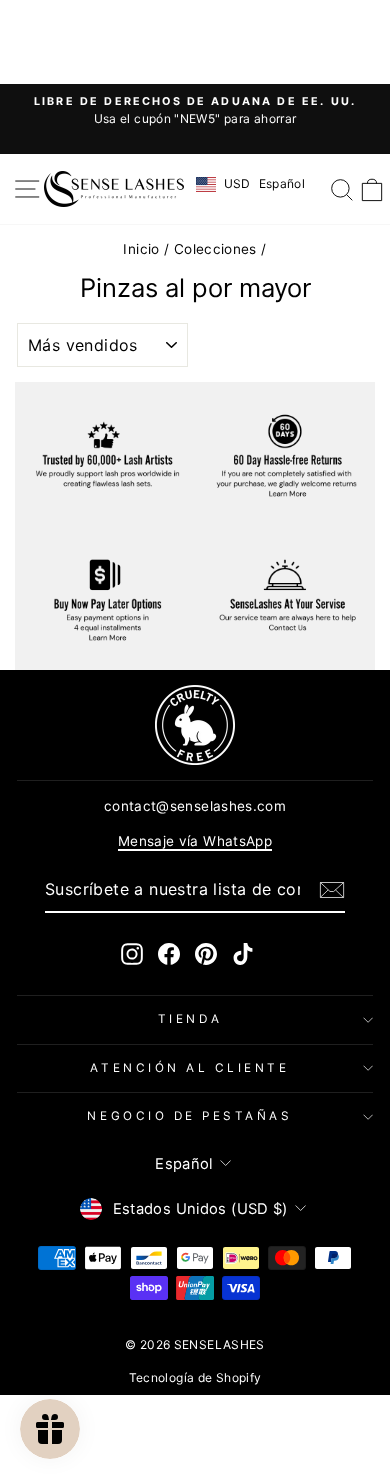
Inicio (141, 249)
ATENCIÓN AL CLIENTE (189, 1068)
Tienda (190, 1019)
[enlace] (195, 725)
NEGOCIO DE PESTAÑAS (189, 1116)
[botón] (332, 890)
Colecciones (215, 249)
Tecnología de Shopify (195, 1377)
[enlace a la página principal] (114, 189)
